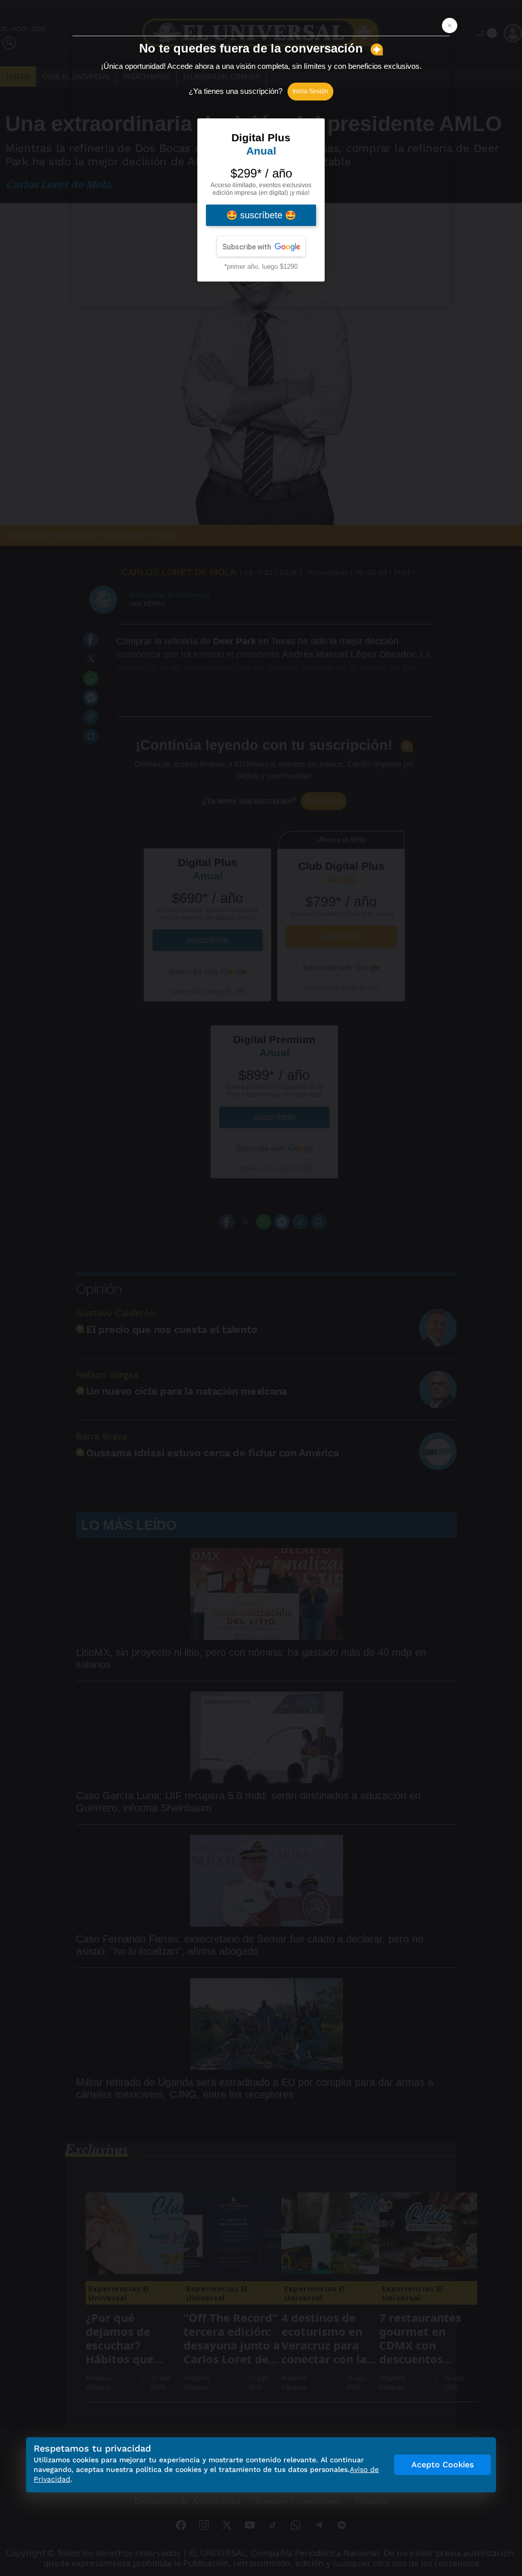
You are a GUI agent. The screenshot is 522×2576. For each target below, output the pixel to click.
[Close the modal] (450, 26)
